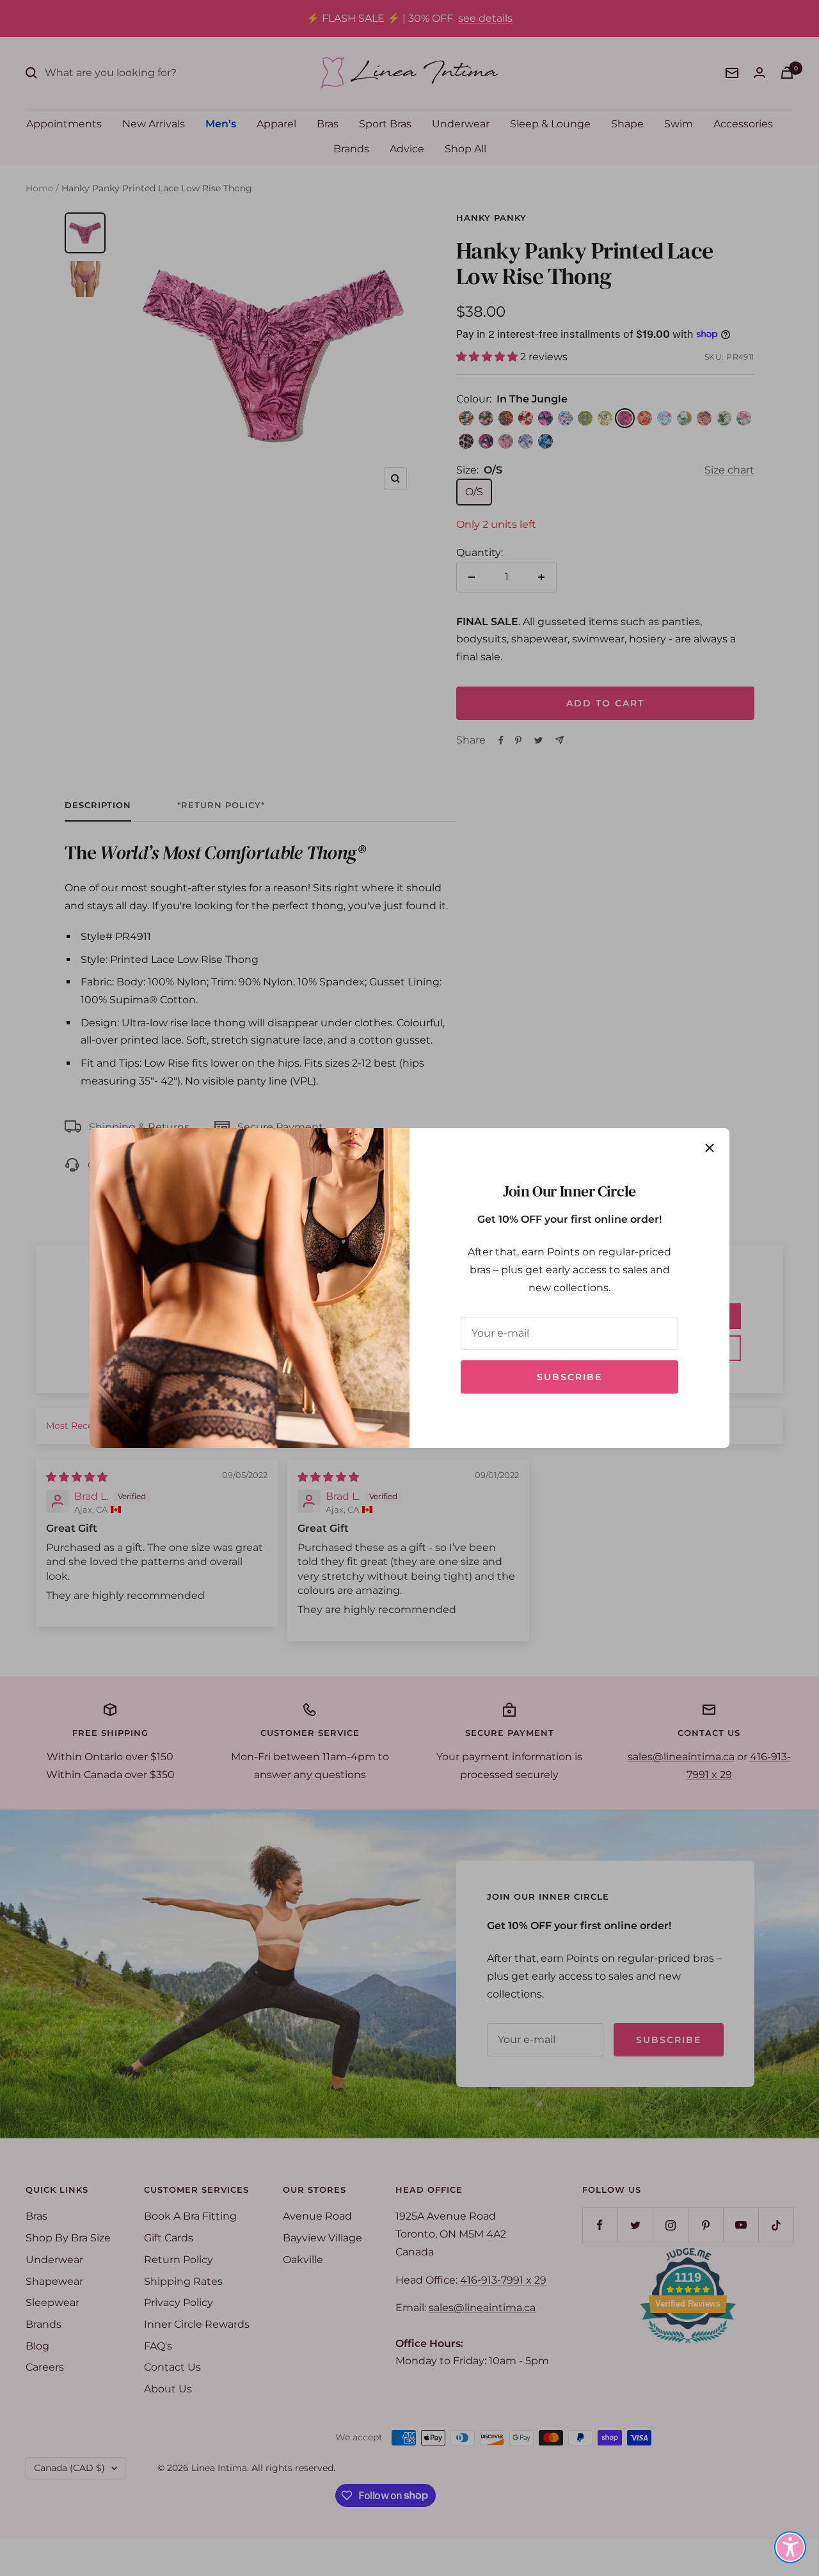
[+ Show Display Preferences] (790, 2547)
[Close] (710, 1148)
